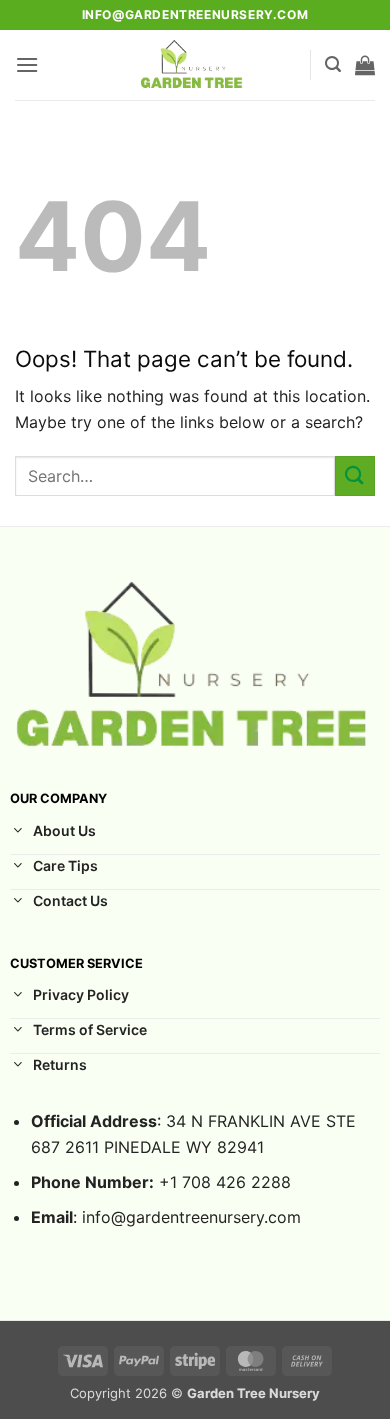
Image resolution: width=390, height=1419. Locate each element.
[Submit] (355, 475)
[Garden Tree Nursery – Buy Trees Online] (192, 65)
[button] (27, 64)
